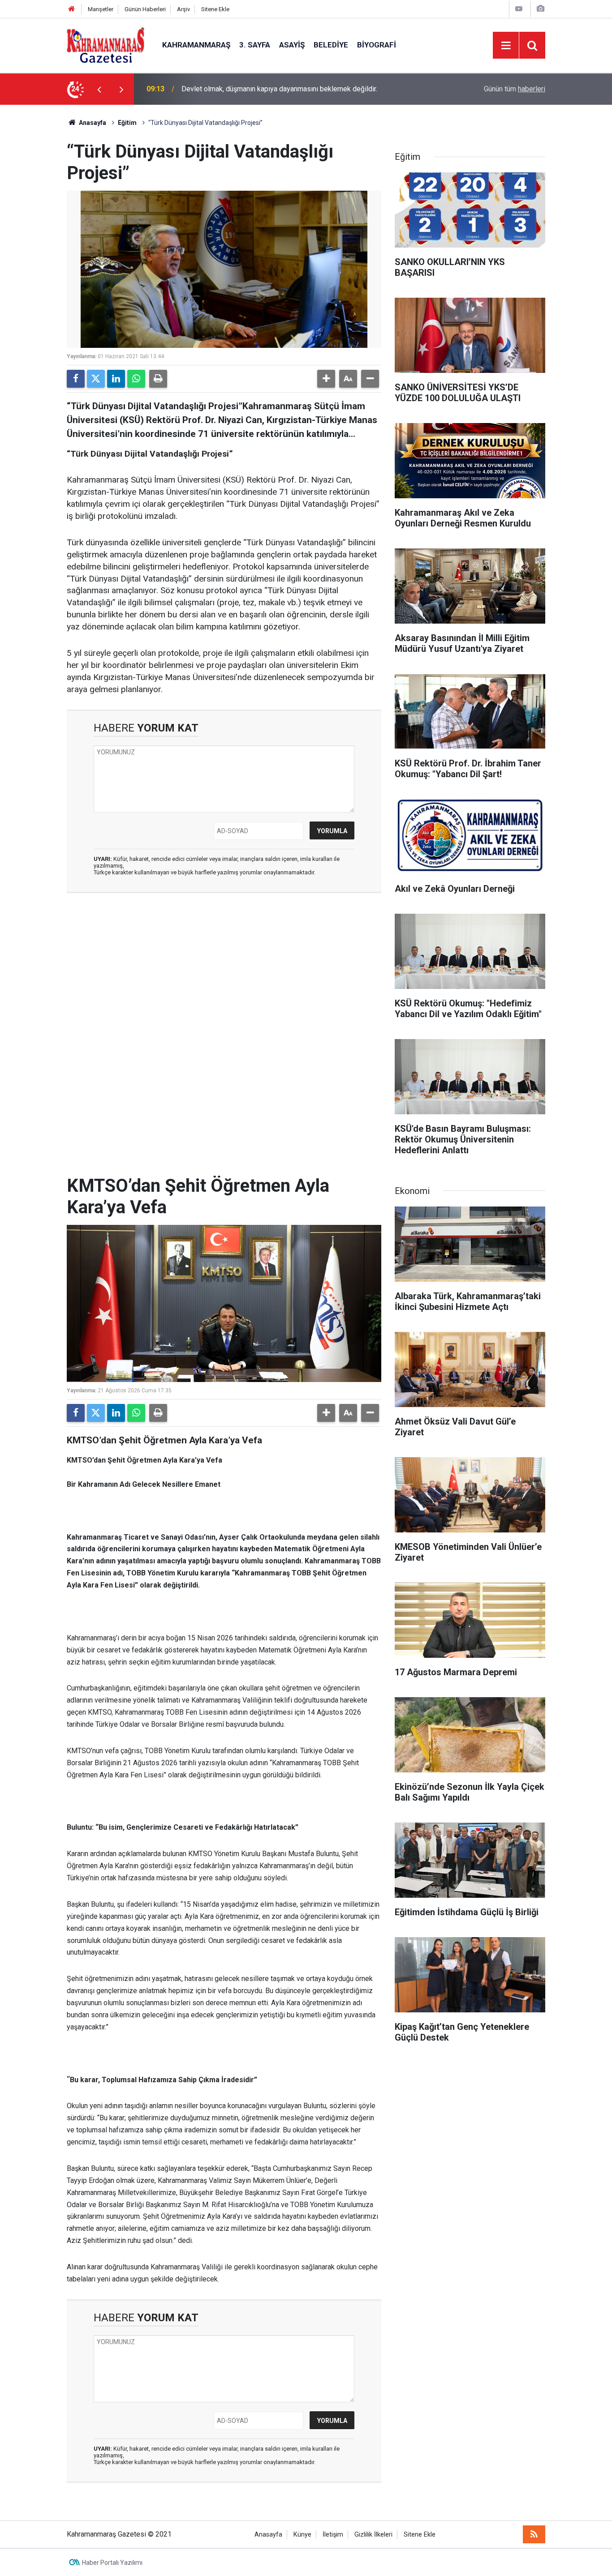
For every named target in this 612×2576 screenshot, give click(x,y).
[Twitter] (96, 379)
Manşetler (101, 9)
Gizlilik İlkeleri (373, 2535)
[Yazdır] (158, 379)
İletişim (333, 2535)
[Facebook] (76, 379)
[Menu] (506, 46)
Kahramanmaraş (196, 45)
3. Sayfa (255, 45)
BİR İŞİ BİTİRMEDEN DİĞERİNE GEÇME (242, 89)
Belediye (331, 45)
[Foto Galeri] (540, 9)
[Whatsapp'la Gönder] (136, 379)
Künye (302, 2535)
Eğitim (127, 123)
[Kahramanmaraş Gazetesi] (106, 45)
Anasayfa (92, 123)
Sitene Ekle (215, 9)
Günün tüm (515, 89)
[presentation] (99, 89)
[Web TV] (519, 9)
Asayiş (292, 45)
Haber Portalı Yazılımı (112, 2563)
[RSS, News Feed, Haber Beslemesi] (534, 2534)
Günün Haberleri (145, 9)
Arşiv (183, 9)
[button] (326, 379)
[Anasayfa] (72, 9)
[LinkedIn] (116, 379)
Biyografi (377, 45)
